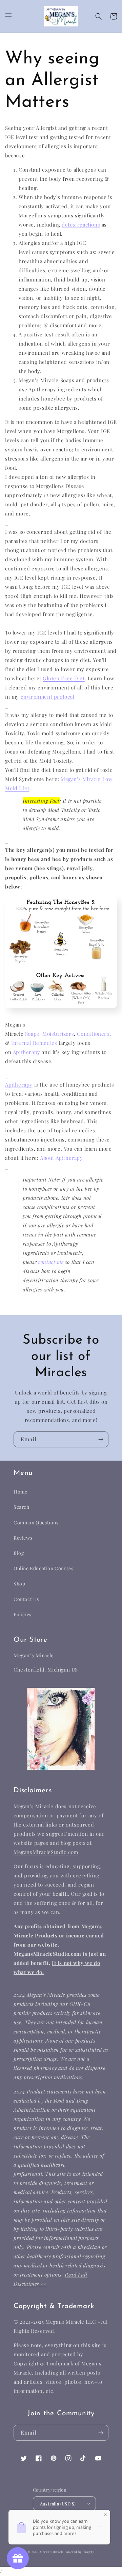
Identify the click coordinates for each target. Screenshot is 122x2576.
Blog (19, 1553)
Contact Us (26, 1599)
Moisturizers (58, 1034)
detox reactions (81, 225)
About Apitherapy (62, 1158)
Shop (19, 1584)
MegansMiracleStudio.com (46, 1852)
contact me (51, 1262)
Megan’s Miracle (52, 2552)
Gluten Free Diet (64, 678)
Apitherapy (27, 1052)
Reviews (23, 1538)
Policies (23, 1614)
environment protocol (48, 697)
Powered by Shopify (79, 2552)
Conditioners (93, 1034)
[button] (8, 16)
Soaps (32, 1034)
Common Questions (36, 1523)
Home (20, 1492)
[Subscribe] (101, 1439)
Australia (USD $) (58, 2504)
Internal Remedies (34, 1043)
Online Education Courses (43, 1568)
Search (22, 1507)
